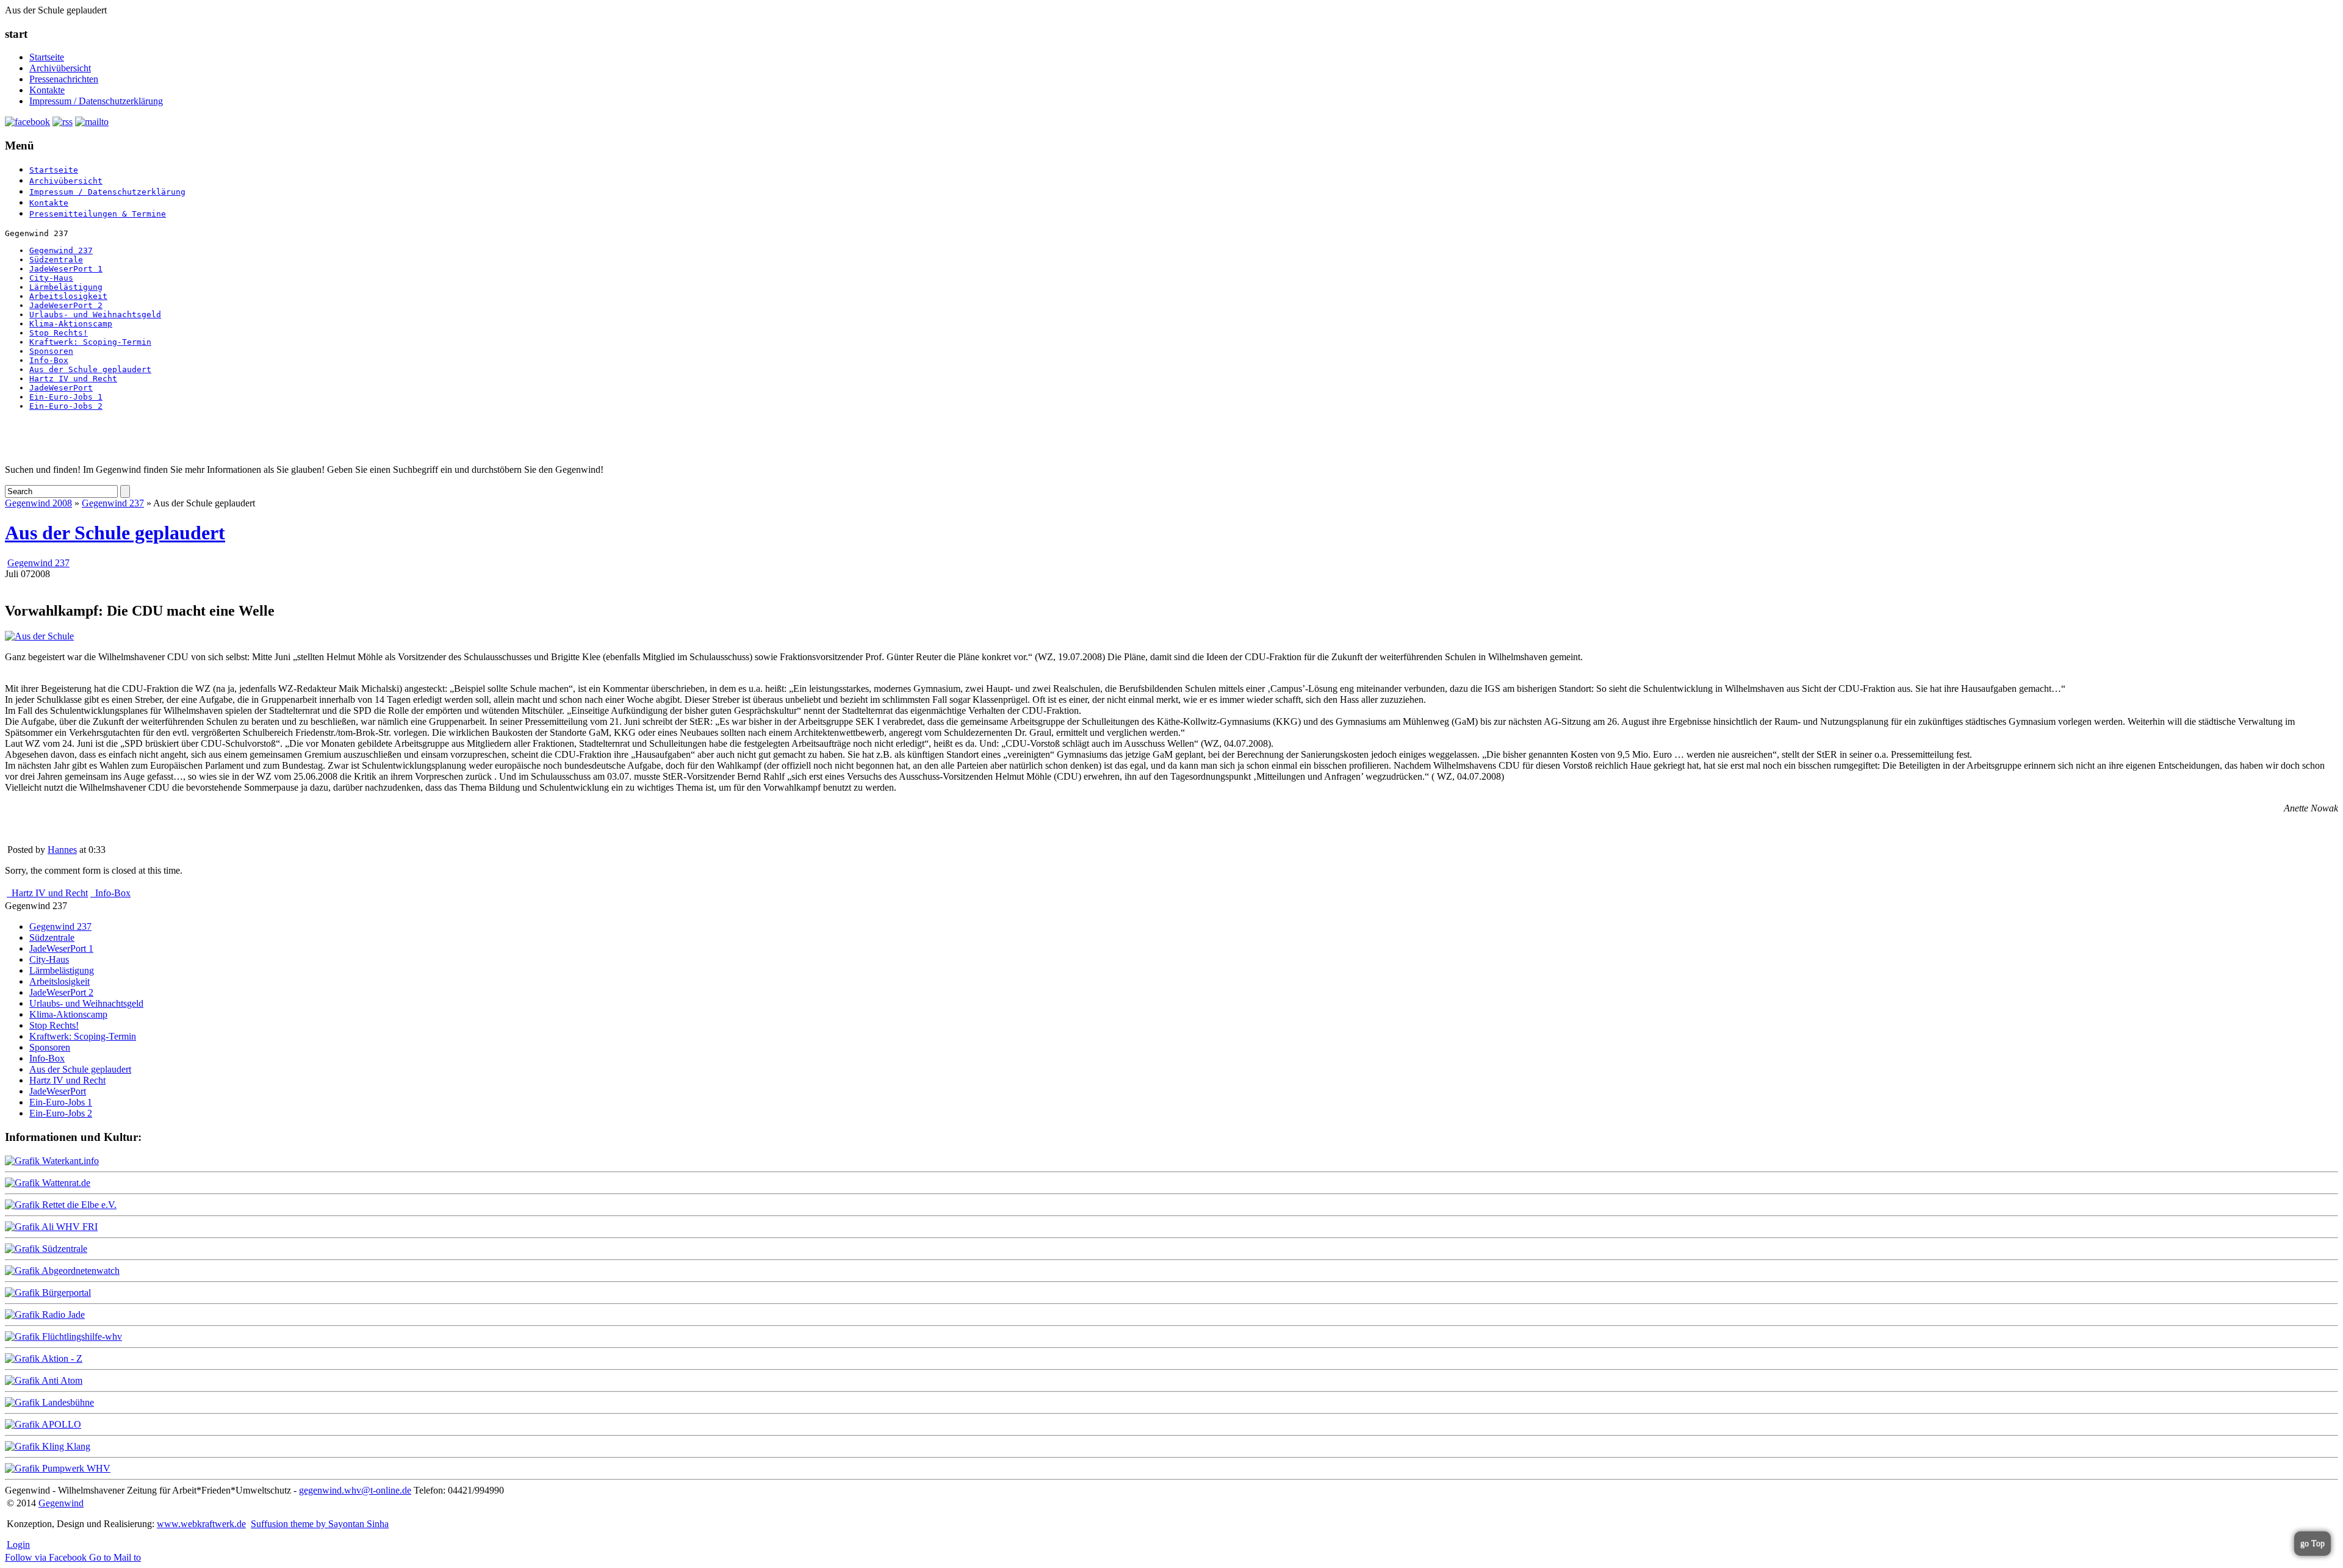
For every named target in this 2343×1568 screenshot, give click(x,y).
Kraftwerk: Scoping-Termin (90, 342)
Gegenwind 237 (61, 250)
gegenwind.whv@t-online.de (355, 1490)
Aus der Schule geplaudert (90, 369)
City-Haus (51, 278)
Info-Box (49, 360)
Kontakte (47, 90)
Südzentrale (56, 260)
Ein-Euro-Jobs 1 (66, 397)
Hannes (62, 850)
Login (18, 1545)
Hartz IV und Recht (73, 379)
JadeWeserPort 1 (66, 269)
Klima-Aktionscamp (71, 324)
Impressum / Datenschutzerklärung (96, 101)
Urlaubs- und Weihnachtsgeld (95, 315)
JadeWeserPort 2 (66, 305)
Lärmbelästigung (66, 287)
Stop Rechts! (59, 333)
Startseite (47, 57)
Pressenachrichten (64, 79)
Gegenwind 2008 (38, 503)
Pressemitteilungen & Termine (98, 214)
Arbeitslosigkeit (68, 296)
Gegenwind (61, 1503)
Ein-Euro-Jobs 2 (66, 406)
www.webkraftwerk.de (201, 1524)
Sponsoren (51, 351)
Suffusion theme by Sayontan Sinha (320, 1524)
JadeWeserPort (61, 388)
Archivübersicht (60, 68)
